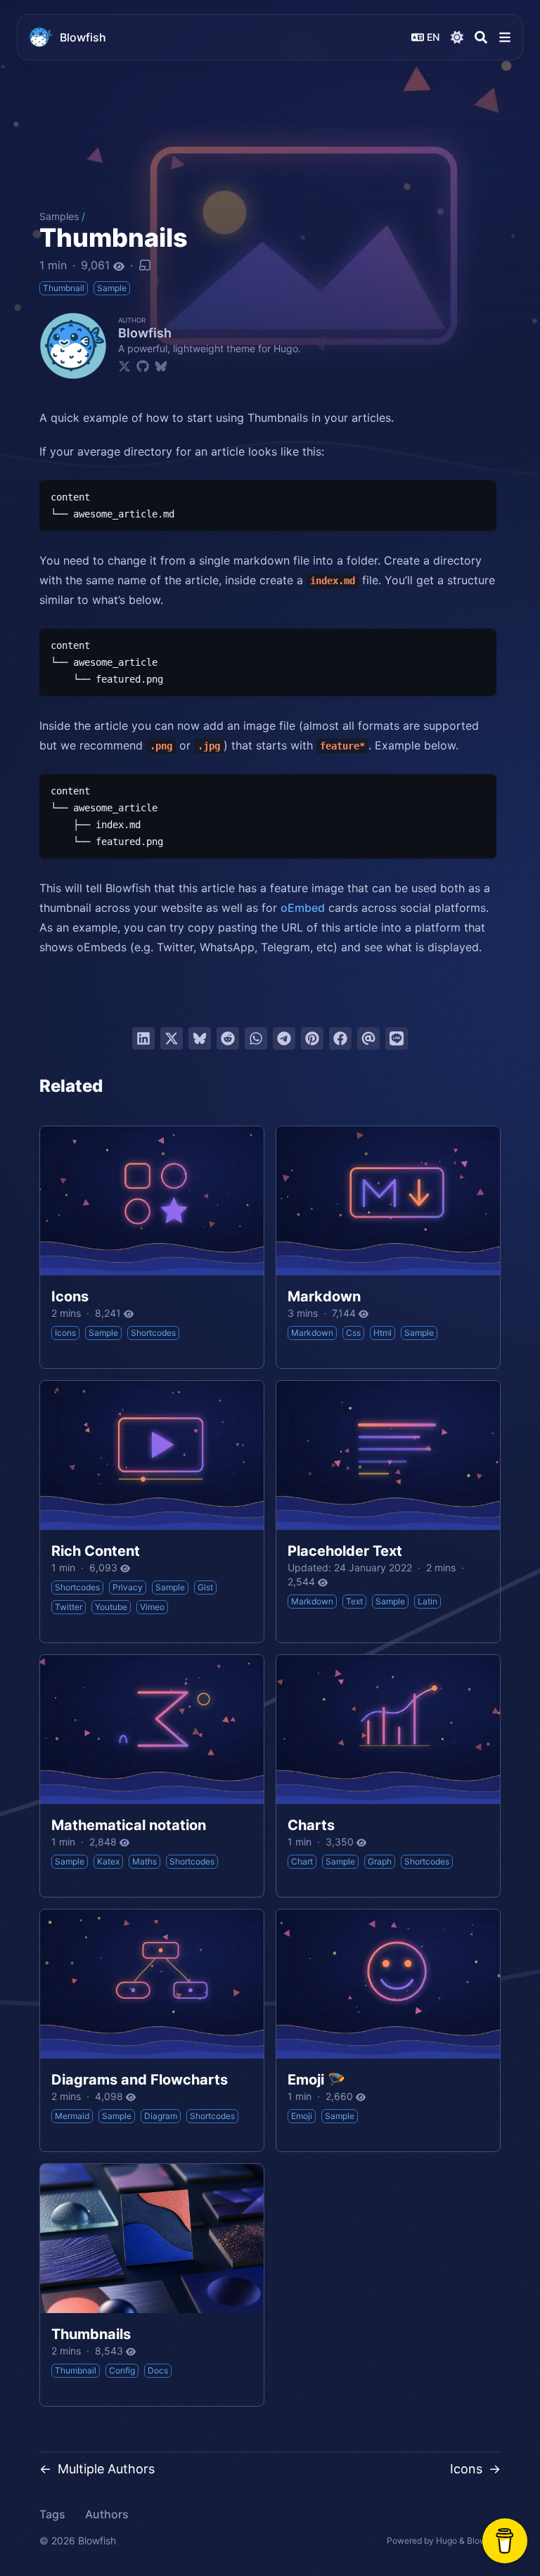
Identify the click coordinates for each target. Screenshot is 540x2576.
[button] (505, 37)
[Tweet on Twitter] (172, 1038)
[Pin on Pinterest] (312, 1038)
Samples (59, 216)
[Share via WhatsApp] (256, 1038)
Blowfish (83, 37)
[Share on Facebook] (340, 1038)
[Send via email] (368, 1038)
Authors (107, 2514)
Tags (52, 2514)
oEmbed (303, 908)
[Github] (143, 366)
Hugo (446, 2540)
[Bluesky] (161, 366)
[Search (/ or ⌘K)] (481, 37)
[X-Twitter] (124, 366)
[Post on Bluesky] (200, 1038)
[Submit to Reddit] (228, 1038)
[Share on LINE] (397, 1038)
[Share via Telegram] (284, 1038)
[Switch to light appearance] (457, 37)
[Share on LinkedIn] (143, 1038)
